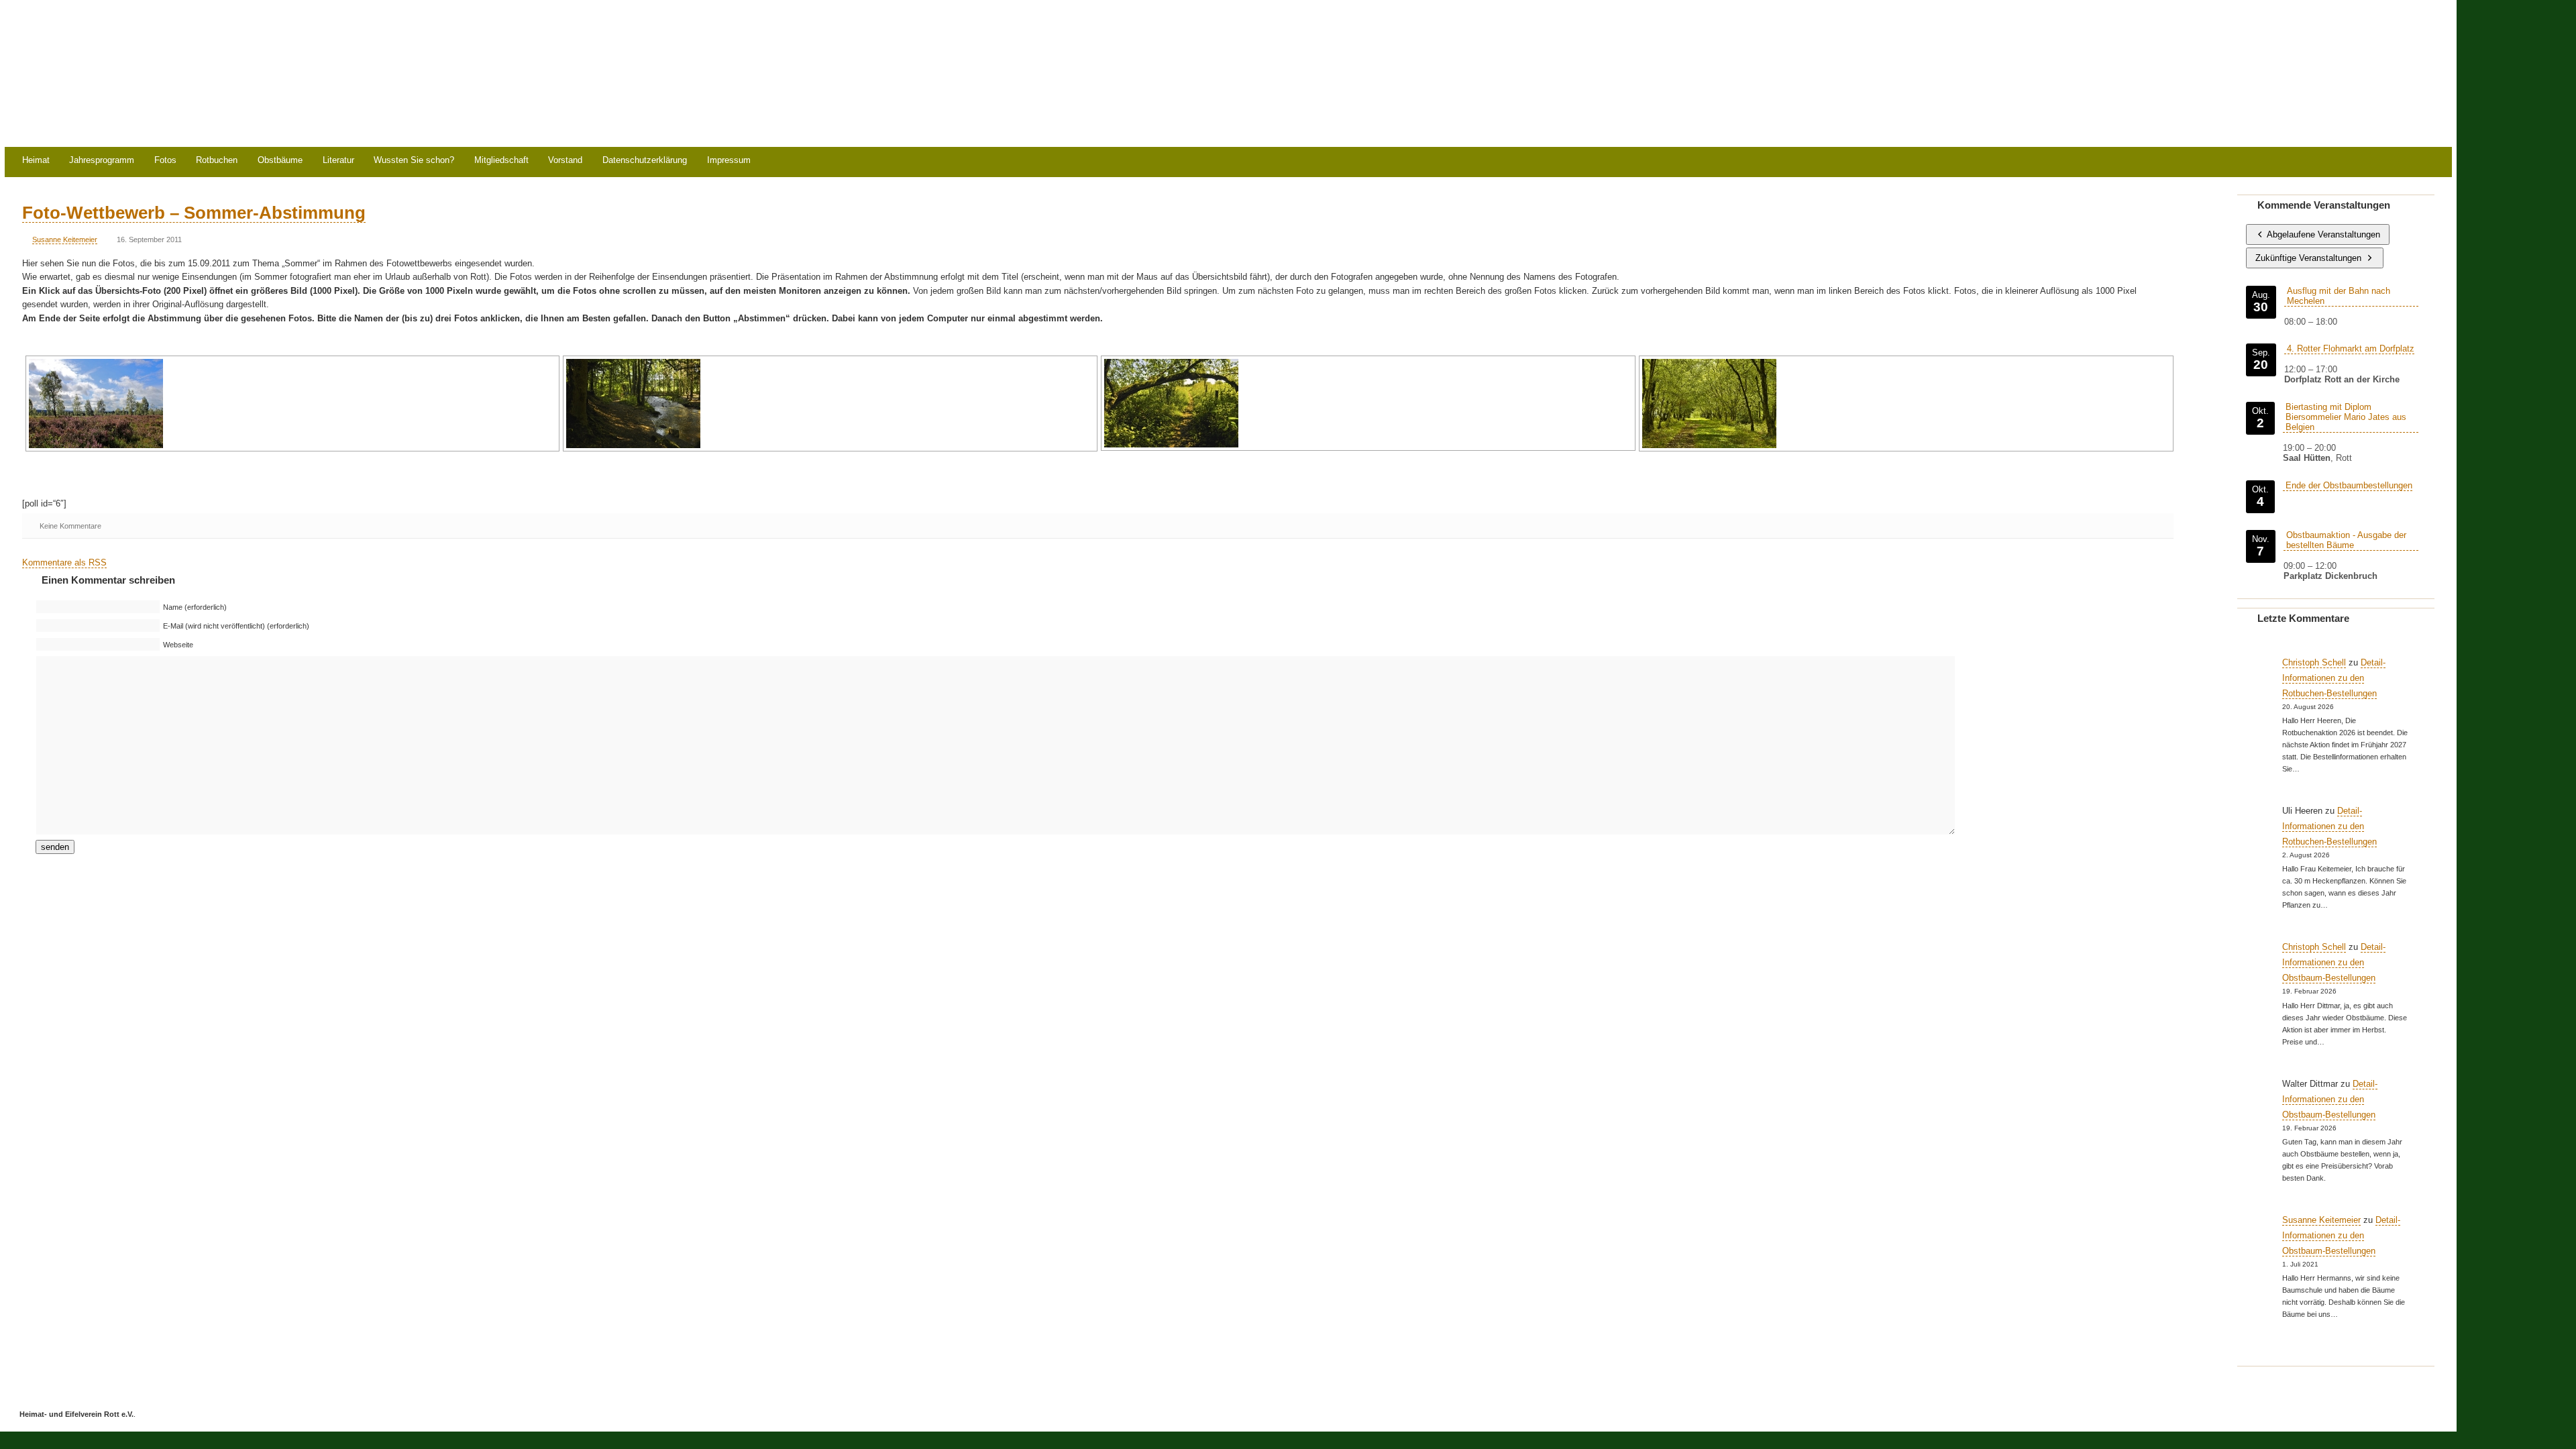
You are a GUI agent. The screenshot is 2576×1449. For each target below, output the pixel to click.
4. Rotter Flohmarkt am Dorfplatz (2351, 348)
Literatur (338, 161)
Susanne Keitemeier (65, 239)
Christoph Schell (2314, 662)
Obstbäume (280, 161)
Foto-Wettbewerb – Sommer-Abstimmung (194, 213)
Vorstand (565, 161)
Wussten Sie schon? (414, 161)
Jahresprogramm (102, 161)
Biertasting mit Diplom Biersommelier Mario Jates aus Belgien (2346, 417)
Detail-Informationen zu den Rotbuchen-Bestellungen (2334, 678)
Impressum (729, 161)
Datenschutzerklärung (645, 161)
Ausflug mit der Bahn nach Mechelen (2339, 296)
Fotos (165, 161)
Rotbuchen (217, 161)
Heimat (36, 161)
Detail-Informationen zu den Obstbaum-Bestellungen (2334, 962)
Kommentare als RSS (64, 562)
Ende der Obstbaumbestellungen (2349, 485)
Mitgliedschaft (501, 161)
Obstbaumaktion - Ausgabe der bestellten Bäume (2346, 540)
